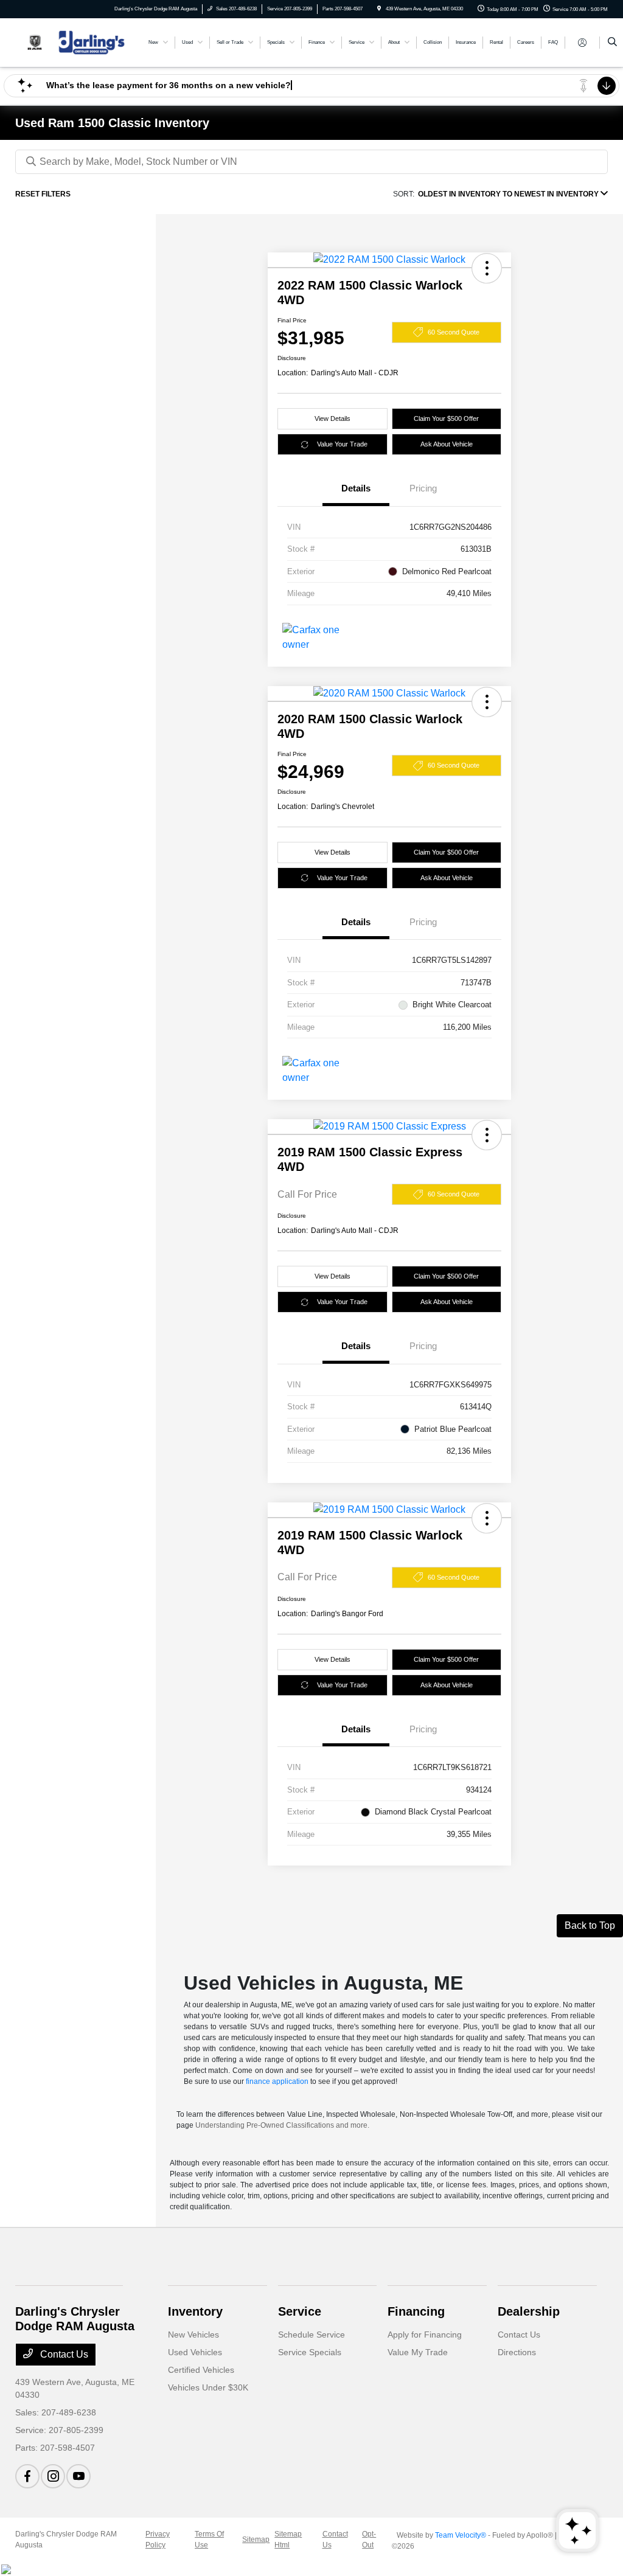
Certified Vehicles (201, 2370)
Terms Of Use (209, 2540)
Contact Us (63, 2354)
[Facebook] (27, 2476)
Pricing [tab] (423, 488)
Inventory (195, 2311)
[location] (379, 9)
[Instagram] (53, 2476)
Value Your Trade (342, 444)
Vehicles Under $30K (208, 2387)
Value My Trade (418, 2352)
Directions (517, 2352)
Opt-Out (369, 2540)
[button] (487, 268)
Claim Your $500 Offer (446, 418)
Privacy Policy (158, 2540)
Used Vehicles (195, 2352)
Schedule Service (311, 2335)
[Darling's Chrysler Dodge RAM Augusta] (70, 42)
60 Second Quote (454, 332)
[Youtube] (78, 2476)
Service (300, 2311)
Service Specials (310, 2352)
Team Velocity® (461, 2535)
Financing (416, 2311)
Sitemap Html (288, 2540)
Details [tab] (356, 488)
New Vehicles (193, 2335)
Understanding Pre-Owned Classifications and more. (282, 2125)
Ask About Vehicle (447, 444)
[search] (612, 43)
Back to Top (590, 1925)
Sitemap (256, 2540)
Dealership (529, 2311)
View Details (332, 418)
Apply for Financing (425, 2335)
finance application (277, 2081)
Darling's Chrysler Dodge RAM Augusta (66, 2540)
